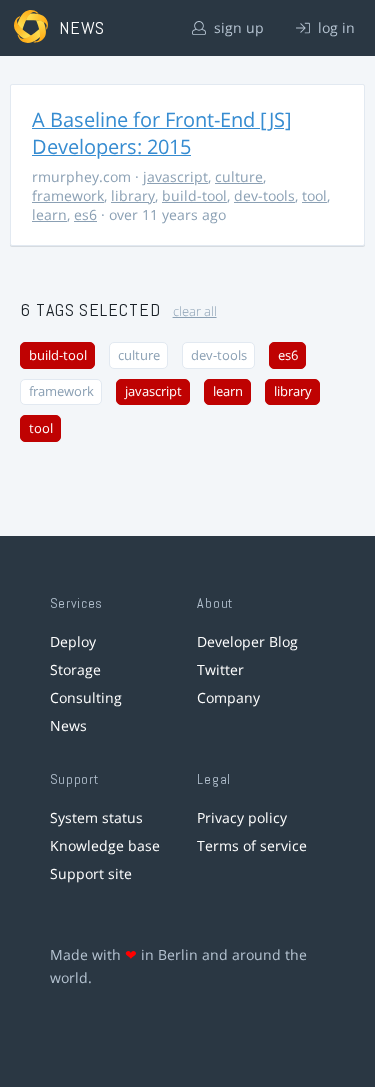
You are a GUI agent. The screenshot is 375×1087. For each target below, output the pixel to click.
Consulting (86, 697)
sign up (237, 27)
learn (49, 214)
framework (68, 195)
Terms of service (252, 845)
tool (314, 195)
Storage (75, 669)
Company (228, 697)
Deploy (73, 641)
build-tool (194, 195)
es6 (85, 214)
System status (96, 817)
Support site (91, 873)
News (68, 725)
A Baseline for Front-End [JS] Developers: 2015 (162, 133)
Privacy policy (242, 817)
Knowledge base (105, 845)
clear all (195, 311)
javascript (175, 176)
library (133, 195)
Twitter (220, 669)
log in (334, 27)
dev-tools (264, 195)
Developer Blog (247, 641)
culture (239, 176)
